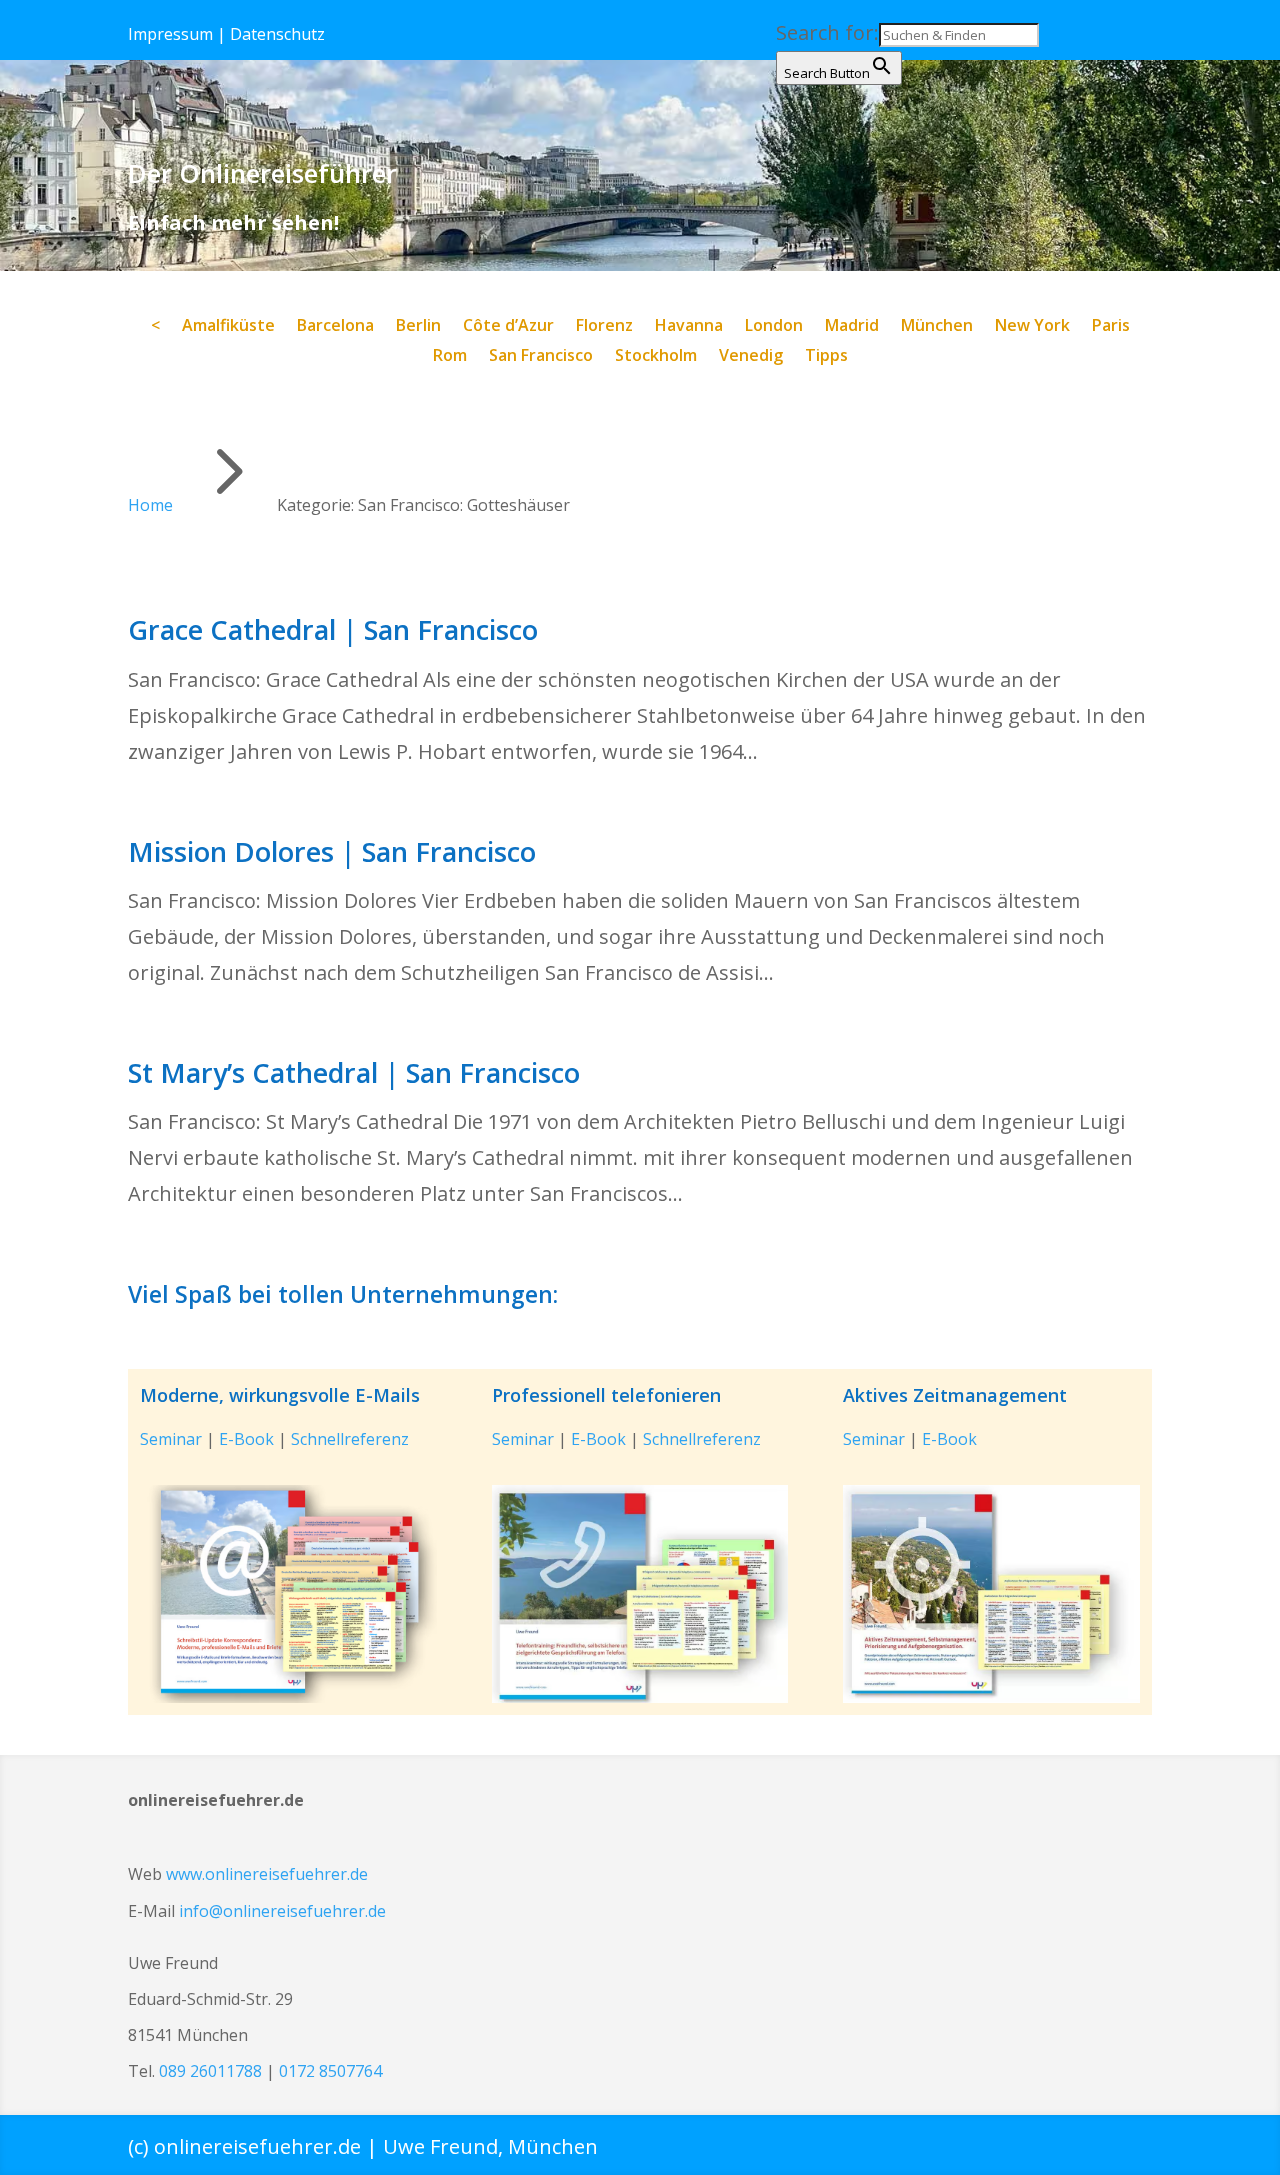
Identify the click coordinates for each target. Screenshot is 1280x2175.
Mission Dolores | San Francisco (332, 851)
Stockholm (656, 357)
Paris (1111, 327)
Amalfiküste (228, 327)
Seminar (171, 1439)
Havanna (689, 327)
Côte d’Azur (508, 327)
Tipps (826, 357)
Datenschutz (277, 34)
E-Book (246, 1439)
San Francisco (541, 357)
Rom (450, 357)
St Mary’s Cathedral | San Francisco (354, 1072)
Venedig (751, 357)
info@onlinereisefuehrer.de (282, 1911)
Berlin (418, 327)
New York (1032, 327)
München (937, 327)
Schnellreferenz (350, 1439)
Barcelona (335, 327)
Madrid (852, 327)
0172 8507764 (330, 2071)
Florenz (604, 327)
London (774, 327)
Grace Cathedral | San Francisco (333, 629)
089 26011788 (210, 2071)
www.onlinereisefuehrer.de (267, 1874)
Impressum (170, 34)
